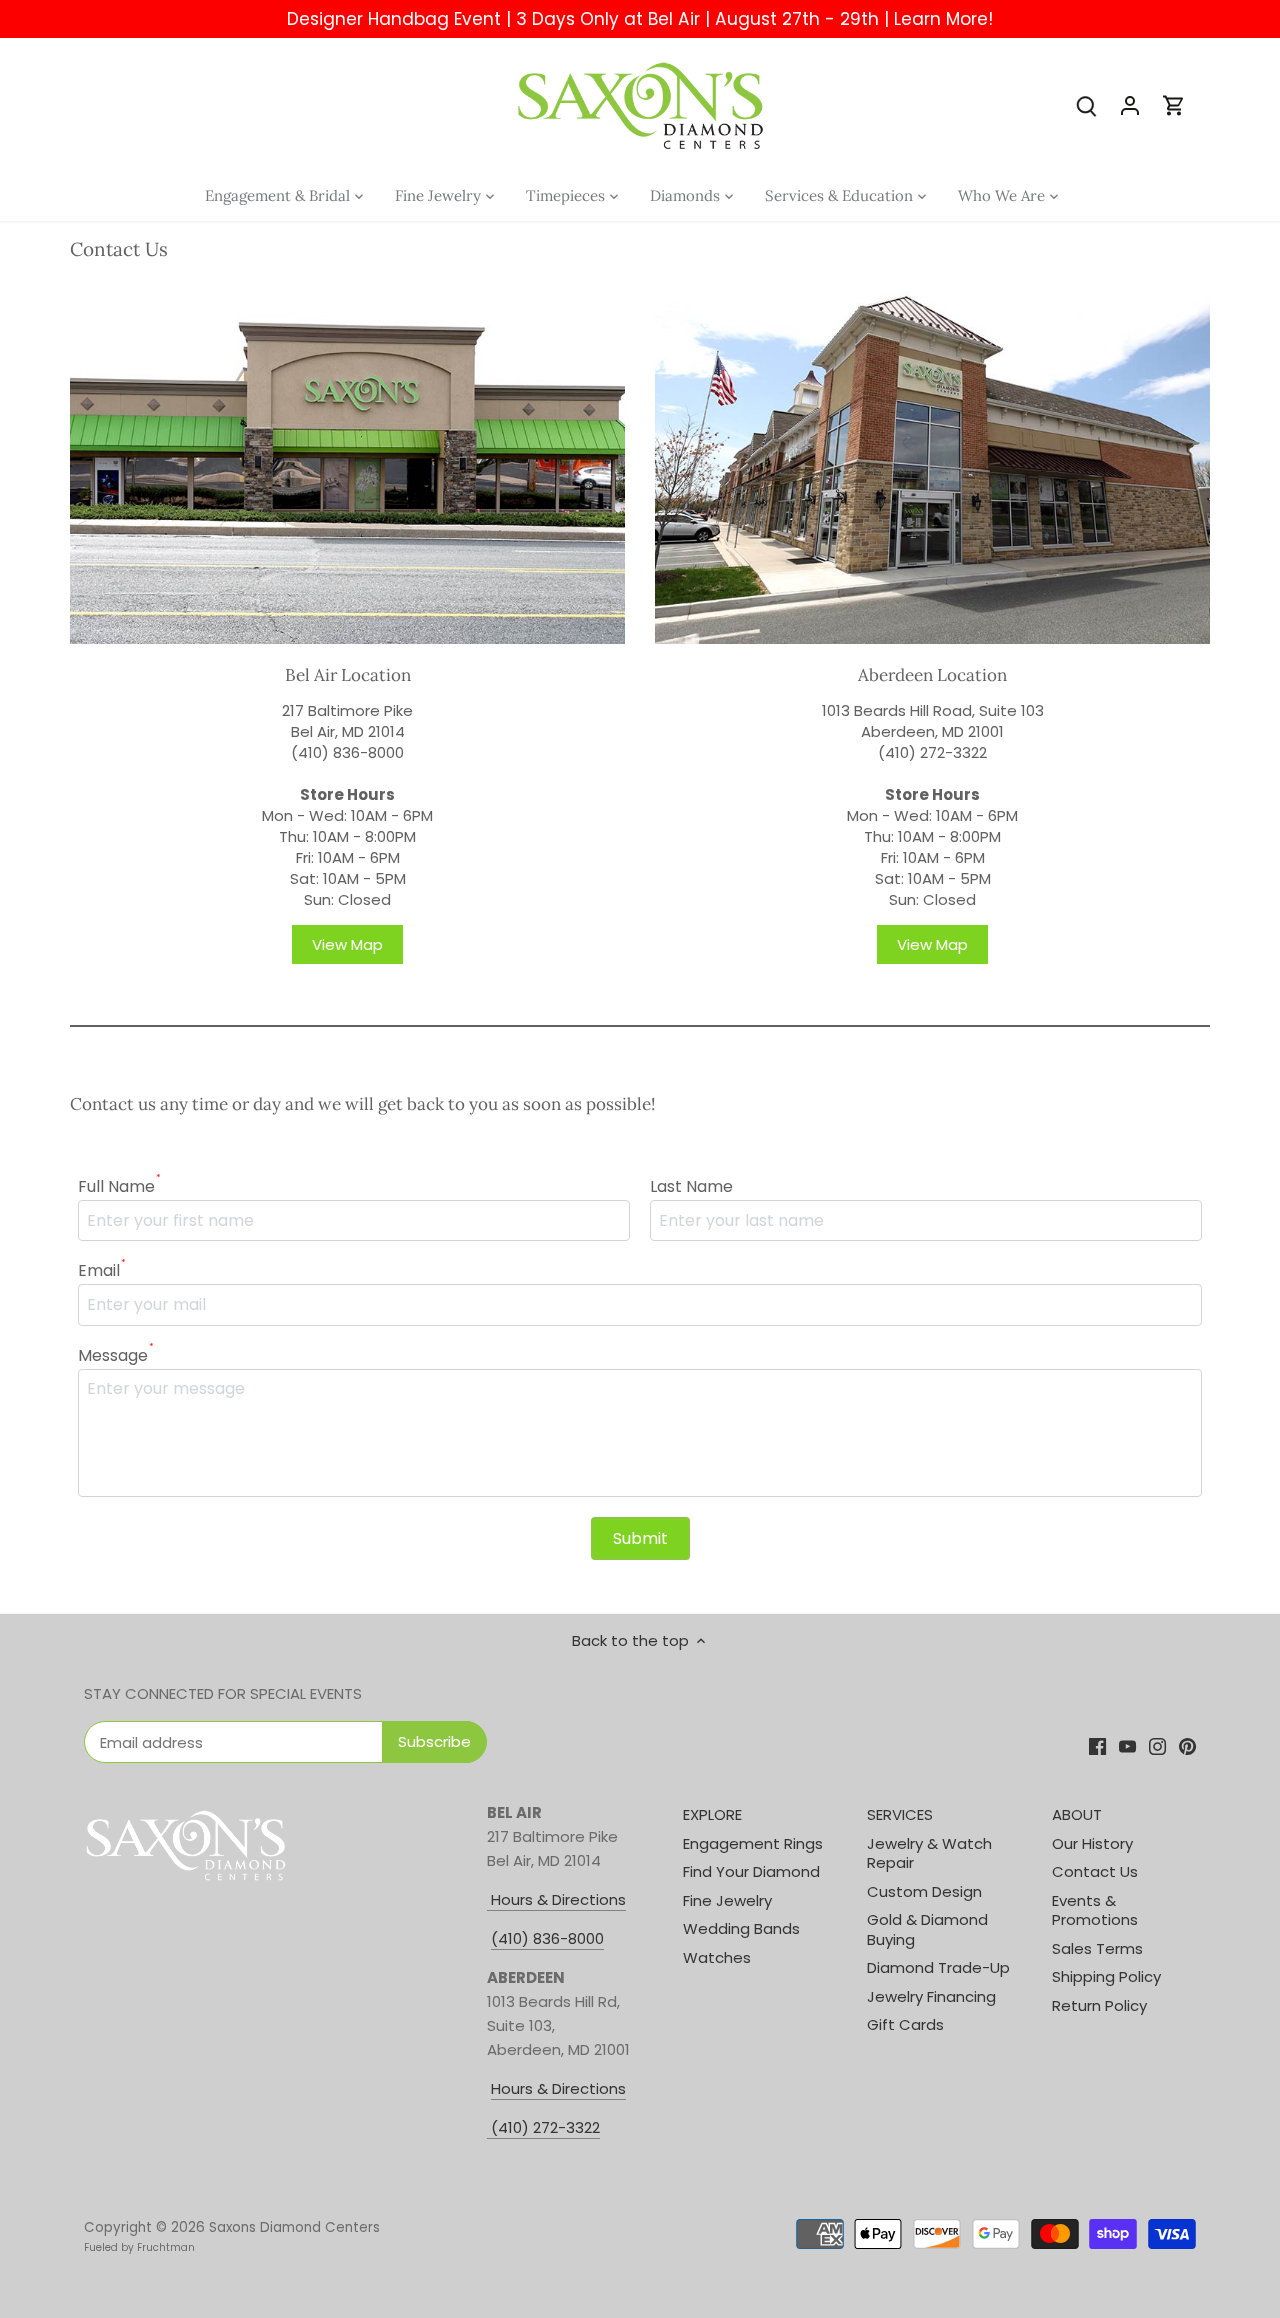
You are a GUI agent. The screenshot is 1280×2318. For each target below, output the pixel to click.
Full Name (119, 1186)
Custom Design (924, 1891)
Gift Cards (905, 2024)
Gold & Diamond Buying (927, 1929)
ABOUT (1077, 1814)
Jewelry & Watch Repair (929, 1853)
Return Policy (1099, 2005)
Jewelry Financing (931, 1996)
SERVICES (900, 1814)
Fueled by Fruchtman (139, 2247)
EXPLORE (712, 1814)
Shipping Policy (1106, 1976)
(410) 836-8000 (347, 752)
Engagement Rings (753, 1843)
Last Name (691, 1186)
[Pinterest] (1187, 1745)
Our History (1092, 1843)
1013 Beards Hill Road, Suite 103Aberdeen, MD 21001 (933, 721)
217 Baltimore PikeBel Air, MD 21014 (347, 721)
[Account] (1130, 104)
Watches (717, 1957)
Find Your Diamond (751, 1871)
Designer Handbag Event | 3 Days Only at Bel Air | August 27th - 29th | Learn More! (640, 19)
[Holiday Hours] (489, 2128)
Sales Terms (1097, 1948)
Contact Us (1095, 1871)
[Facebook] (1097, 1745)
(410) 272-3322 (932, 752)
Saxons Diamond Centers (294, 2227)
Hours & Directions (556, 1899)
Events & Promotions (1095, 1910)
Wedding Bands (741, 1928)
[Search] (1086, 104)
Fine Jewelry (727, 1900)
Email (102, 1270)
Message (116, 1355)
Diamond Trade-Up (938, 1967)
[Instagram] (1157, 1745)
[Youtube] (1127, 1745)
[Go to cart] (1174, 104)
